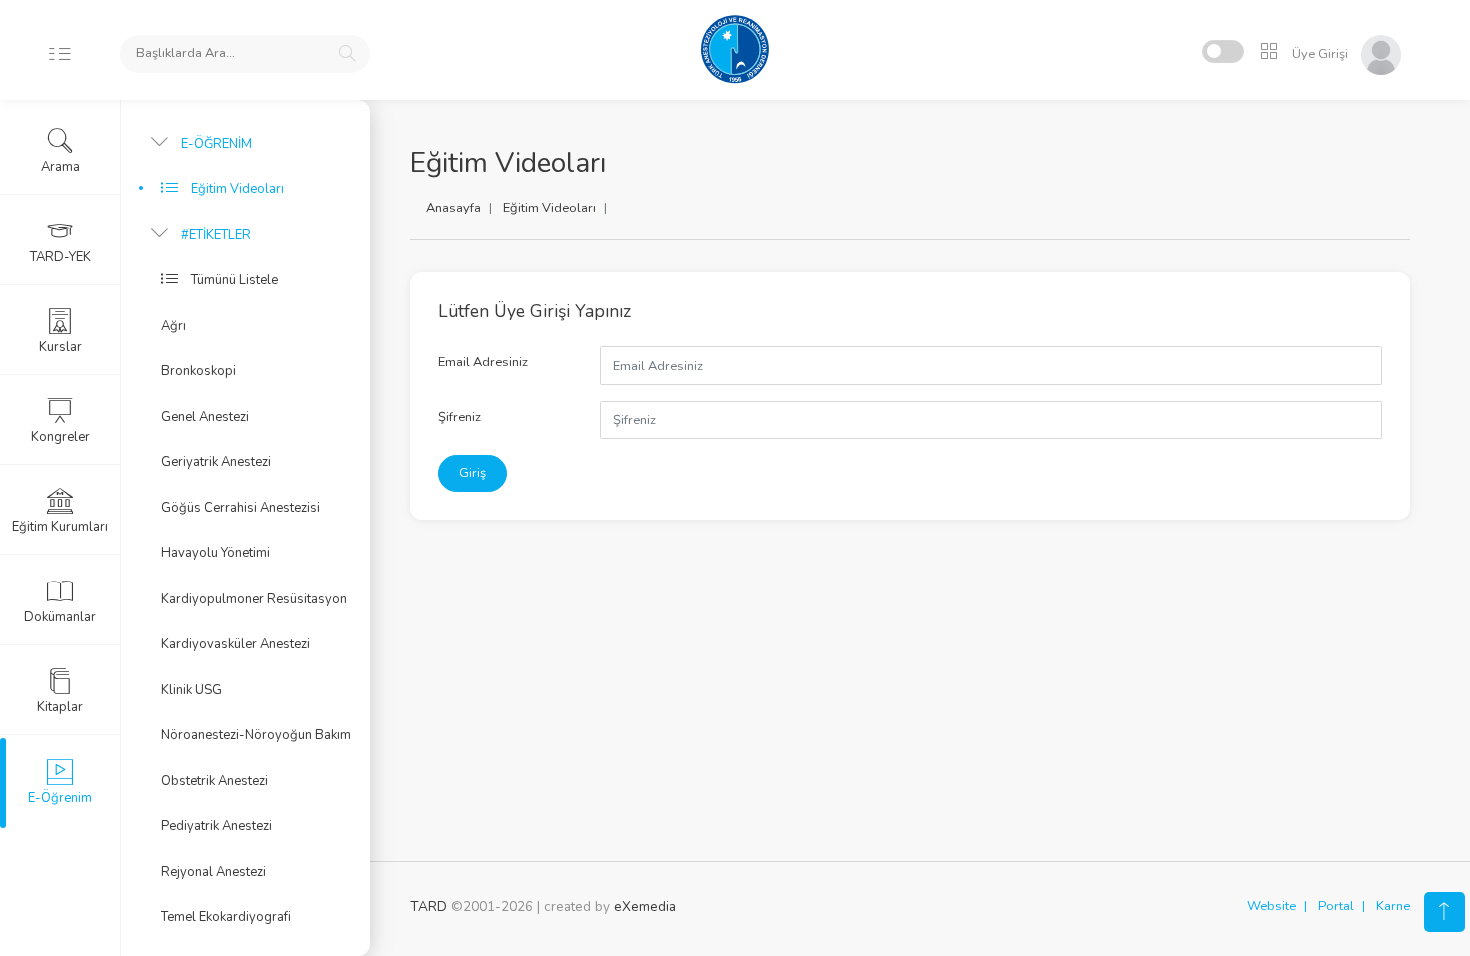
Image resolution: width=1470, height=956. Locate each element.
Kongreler (60, 437)
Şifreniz (459, 417)
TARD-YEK (60, 257)
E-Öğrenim (60, 798)
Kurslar (60, 347)
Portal (1336, 906)
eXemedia (645, 906)
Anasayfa (453, 208)
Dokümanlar (60, 617)
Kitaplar (60, 707)
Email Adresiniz (483, 362)
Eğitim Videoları (549, 208)
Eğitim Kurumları (60, 527)
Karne (1393, 906)
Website (1271, 906)
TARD (428, 906)
